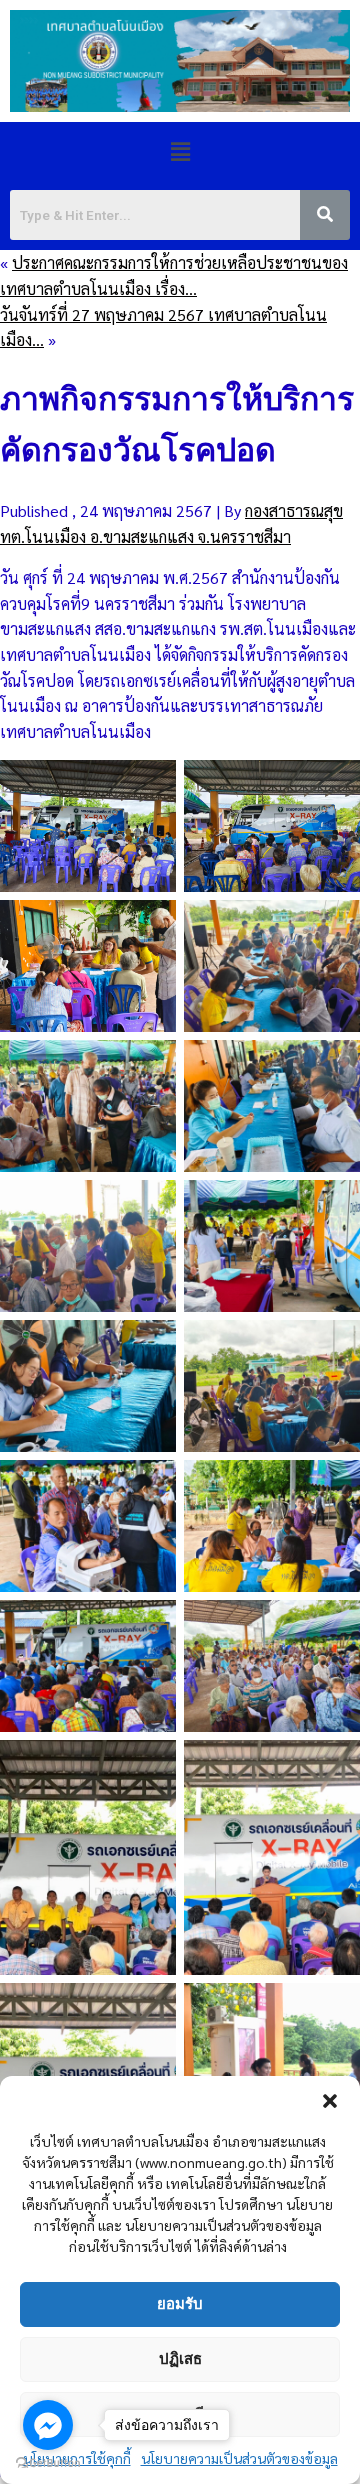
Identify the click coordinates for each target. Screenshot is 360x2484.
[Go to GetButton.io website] (48, 2463)
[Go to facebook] (48, 2425)
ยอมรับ (180, 2303)
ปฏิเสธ (180, 2358)
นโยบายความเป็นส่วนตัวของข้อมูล (239, 2458)
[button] (330, 2101)
